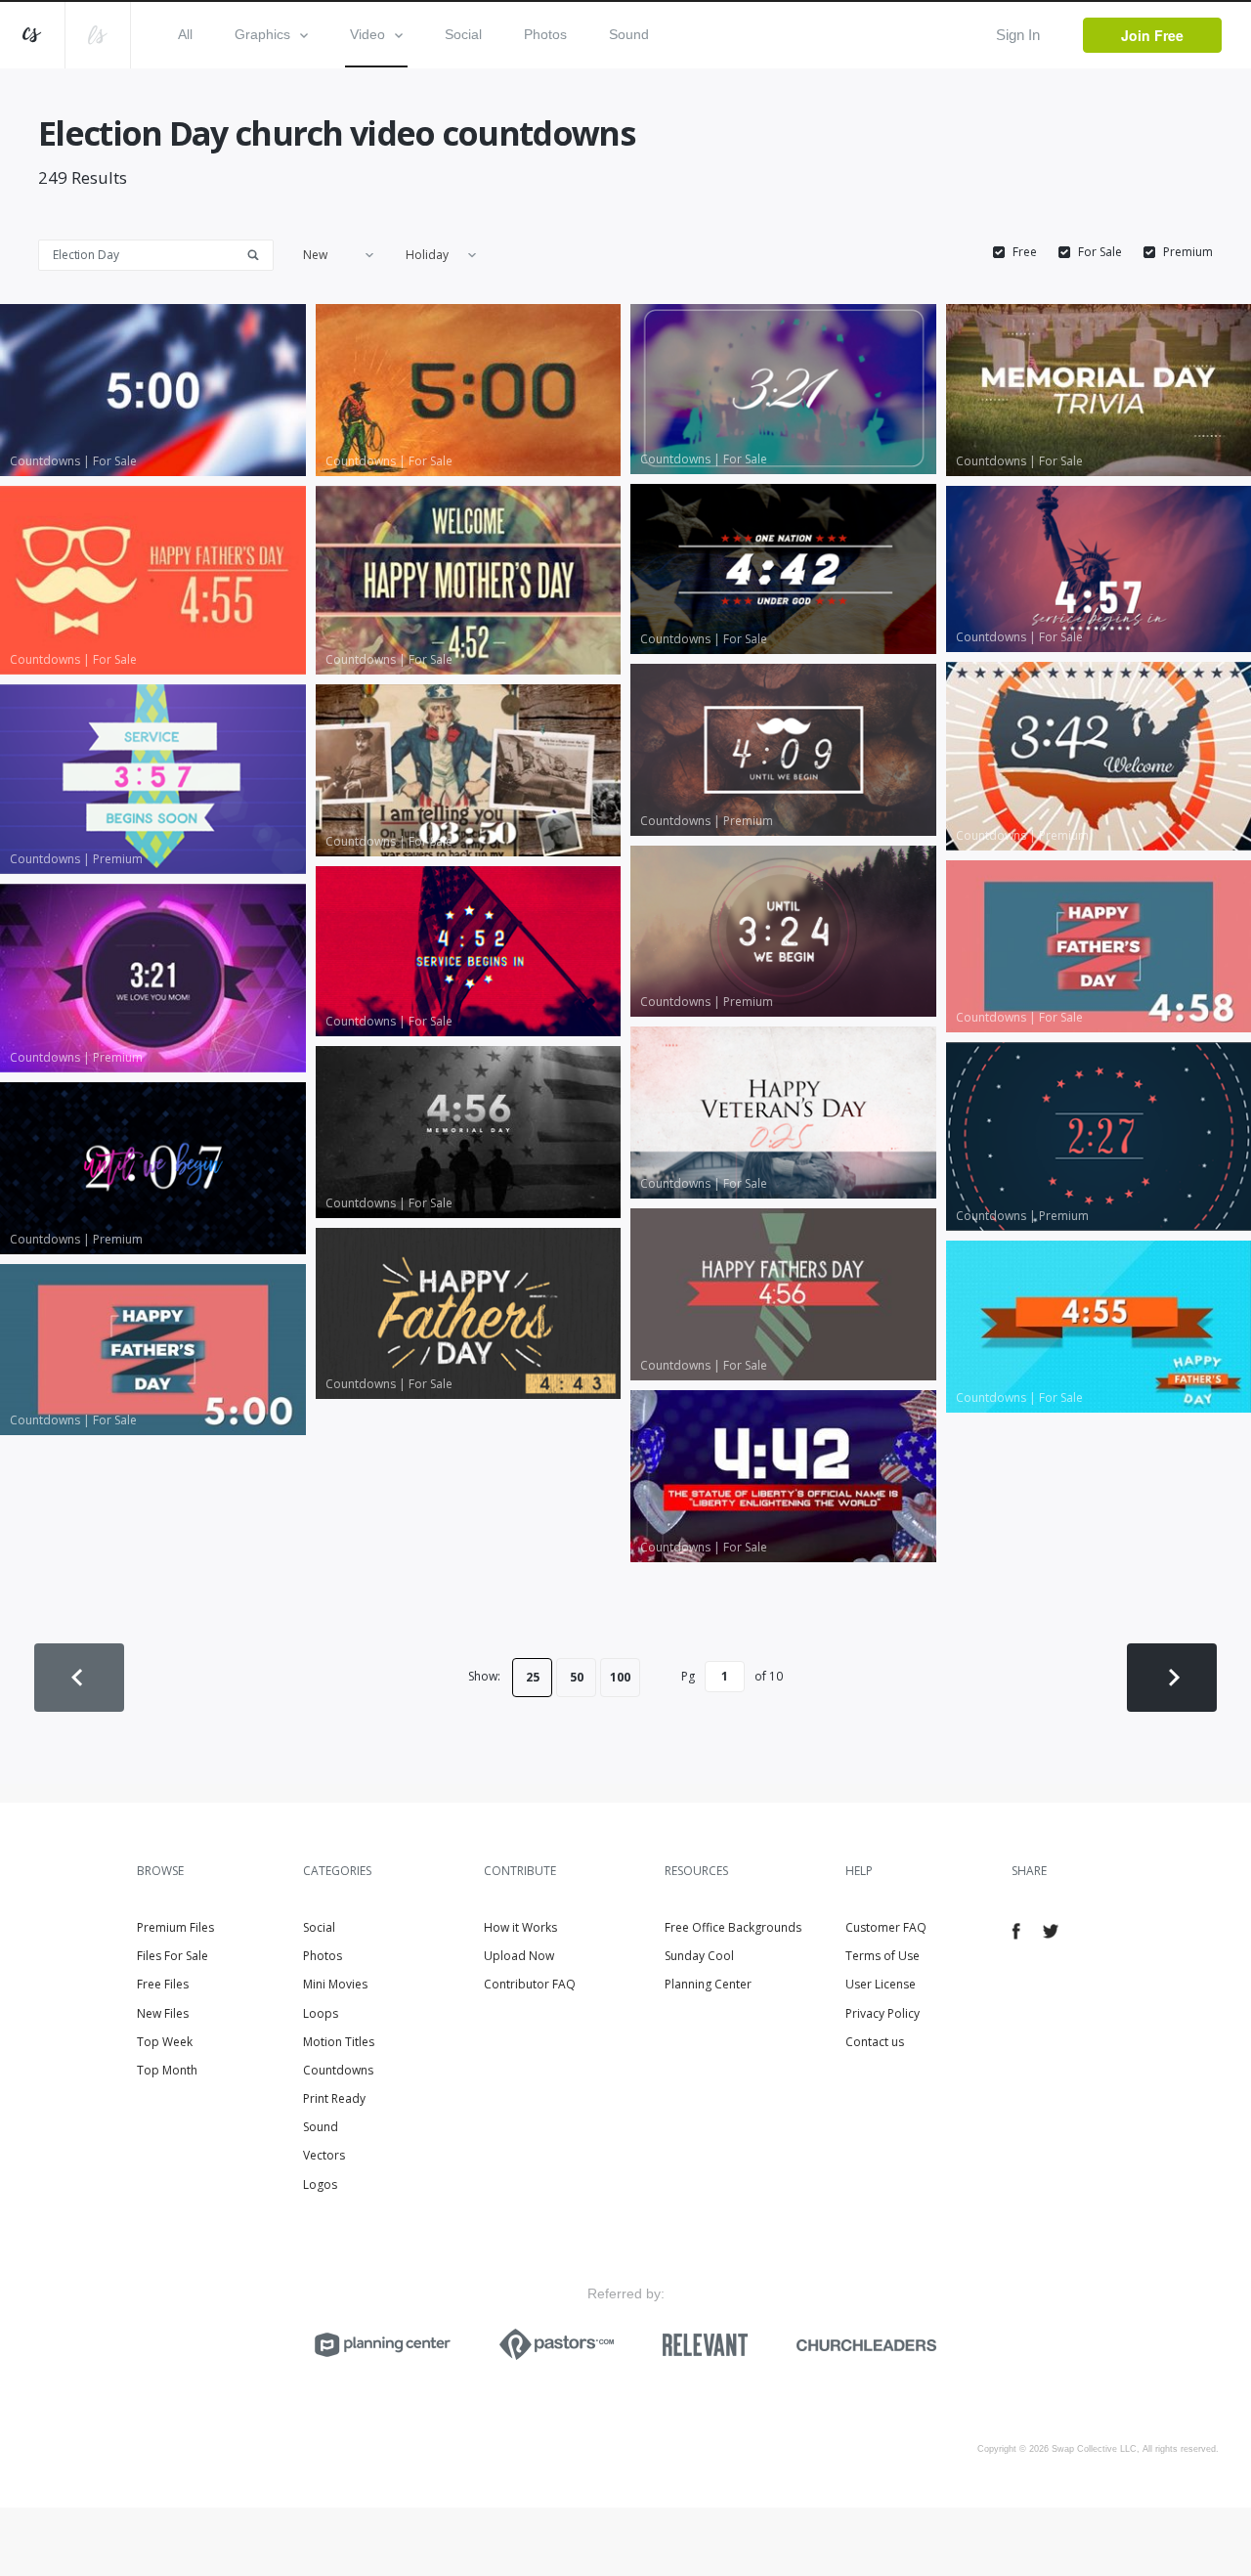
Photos (545, 34)
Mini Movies (335, 1984)
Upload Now (519, 1956)
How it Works (520, 1927)
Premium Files (175, 1927)
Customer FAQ (886, 1927)
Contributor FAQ (530, 1984)
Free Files (163, 1984)
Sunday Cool (699, 1956)
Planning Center (708, 1984)
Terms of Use (883, 1956)
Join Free (1152, 35)
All (185, 34)
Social (463, 34)
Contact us (875, 2042)
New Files (163, 2013)
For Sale (1100, 252)
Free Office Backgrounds (733, 1927)
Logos (320, 2184)
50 (577, 1677)
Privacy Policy (883, 2013)
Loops (321, 2013)
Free (1025, 252)
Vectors (324, 2155)
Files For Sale (173, 1956)
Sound (629, 34)
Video (367, 34)
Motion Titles (339, 2042)
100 (620, 1677)
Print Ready (334, 2098)
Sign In (1018, 35)
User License (881, 1984)
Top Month (167, 2070)
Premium (1188, 252)
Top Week (165, 2042)
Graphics (262, 34)
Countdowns (338, 2070)
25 (533, 1677)
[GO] (260, 254)
